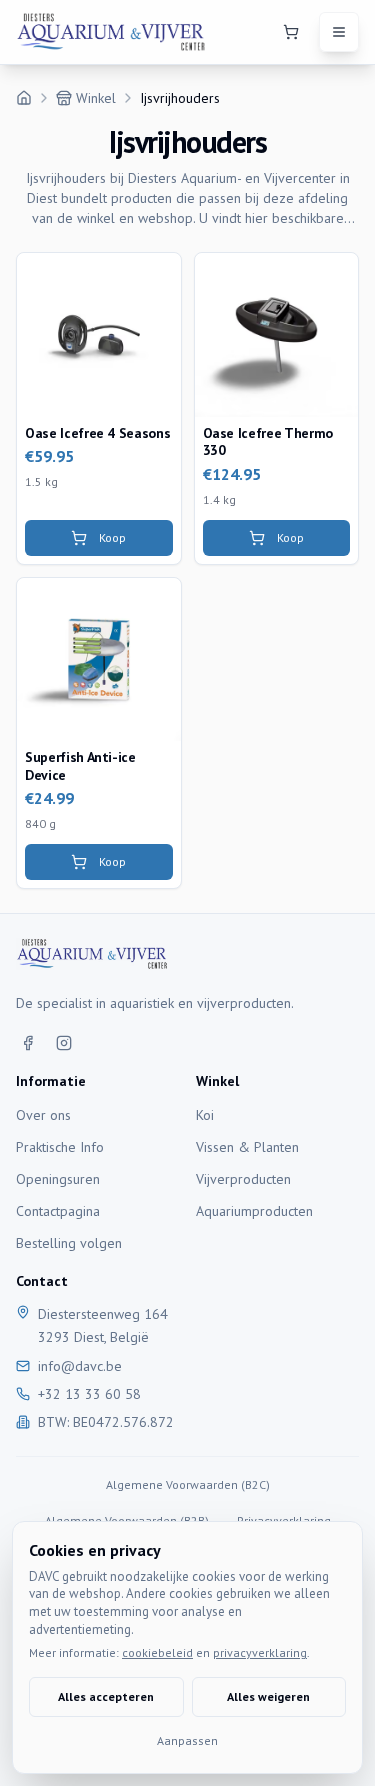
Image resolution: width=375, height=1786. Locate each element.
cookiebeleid (157, 1652)
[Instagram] (64, 1043)
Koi (205, 1115)
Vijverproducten (243, 1179)
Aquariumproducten (254, 1211)
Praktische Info (60, 1147)
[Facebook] (28, 1043)
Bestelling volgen (69, 1243)
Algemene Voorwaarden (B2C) (188, 1484)
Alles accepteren (106, 1696)
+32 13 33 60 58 (89, 1394)
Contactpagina (58, 1211)
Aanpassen (187, 1740)
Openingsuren (58, 1179)
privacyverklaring (260, 1652)
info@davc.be (80, 1366)
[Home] (24, 98)
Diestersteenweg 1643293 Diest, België (103, 1325)
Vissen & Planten (247, 1147)
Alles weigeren (268, 1696)
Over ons (43, 1115)
